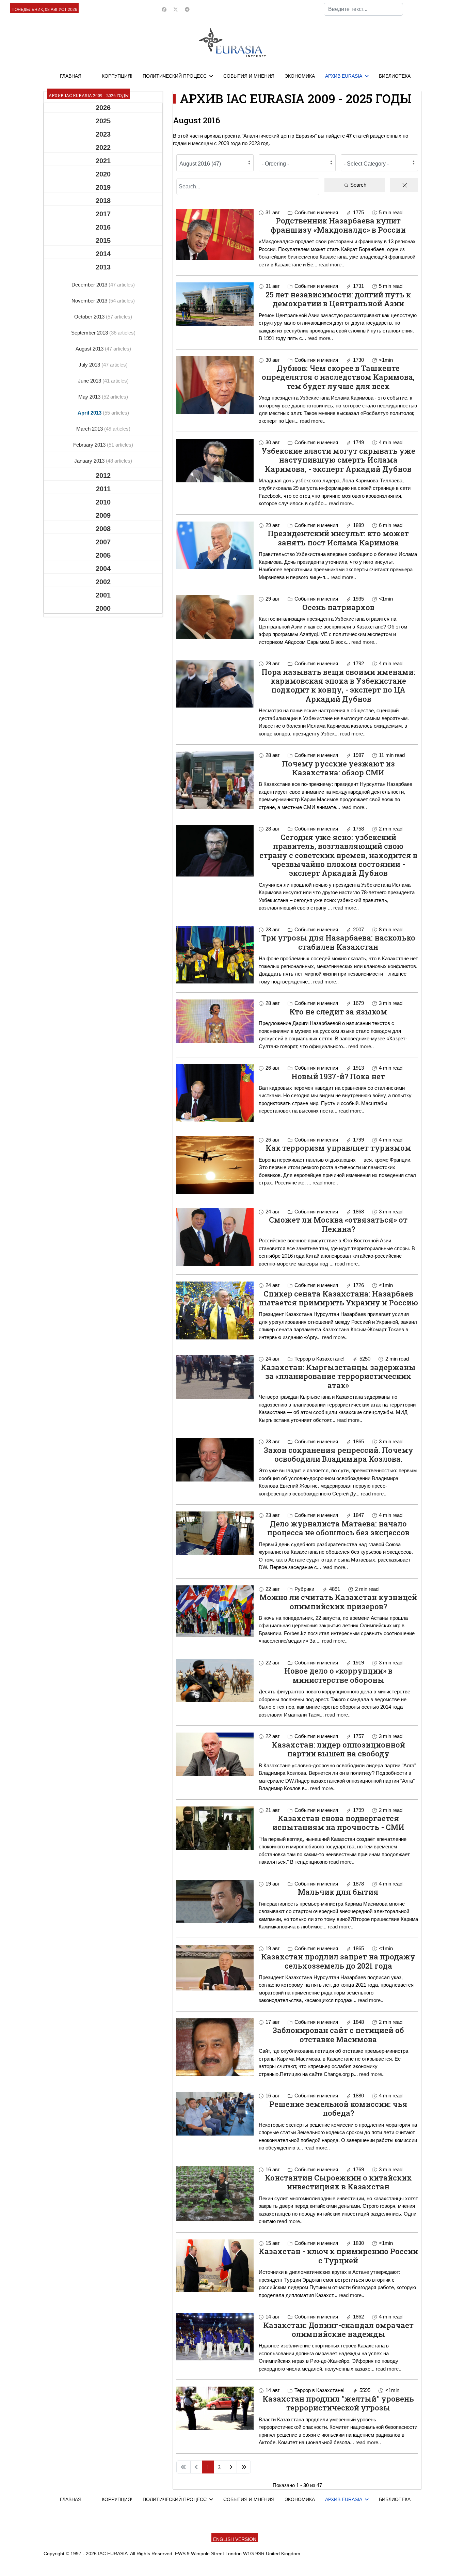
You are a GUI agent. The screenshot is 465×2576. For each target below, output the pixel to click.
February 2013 (90, 445)
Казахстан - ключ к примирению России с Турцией (338, 2256)
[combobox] (363, 9)
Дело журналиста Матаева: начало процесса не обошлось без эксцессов (338, 1528)
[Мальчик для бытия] (215, 1902)
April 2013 (90, 413)
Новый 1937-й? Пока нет (338, 1076)
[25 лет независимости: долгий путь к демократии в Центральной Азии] (215, 304)
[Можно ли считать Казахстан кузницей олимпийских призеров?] (215, 1611)
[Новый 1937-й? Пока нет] (215, 1093)
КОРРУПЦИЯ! (117, 76)
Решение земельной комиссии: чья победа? (338, 2108)
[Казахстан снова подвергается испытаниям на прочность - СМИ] (215, 1828)
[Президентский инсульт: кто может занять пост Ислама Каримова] (215, 545)
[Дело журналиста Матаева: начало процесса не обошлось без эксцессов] (215, 1533)
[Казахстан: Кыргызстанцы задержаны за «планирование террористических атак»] (215, 1377)
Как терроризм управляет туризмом (338, 1148)
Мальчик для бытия (338, 1892)
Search (358, 185)
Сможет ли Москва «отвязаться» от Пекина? (338, 1224)
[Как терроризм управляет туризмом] (215, 1165)
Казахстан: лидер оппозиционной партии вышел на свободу (338, 1749)
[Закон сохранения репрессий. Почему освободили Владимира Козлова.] (215, 1460)
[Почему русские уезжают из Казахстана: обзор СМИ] (215, 780)
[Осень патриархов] (215, 617)
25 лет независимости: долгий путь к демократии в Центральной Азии (338, 299)
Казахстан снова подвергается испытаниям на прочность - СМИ (338, 1823)
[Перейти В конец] (244, 2467)
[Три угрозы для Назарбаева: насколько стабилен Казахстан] (215, 955)
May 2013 (90, 397)
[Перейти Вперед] (231, 2467)
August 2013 (90, 349)
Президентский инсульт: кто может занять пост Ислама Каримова (338, 538)
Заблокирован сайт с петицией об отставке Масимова (338, 2035)
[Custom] (187, 10)
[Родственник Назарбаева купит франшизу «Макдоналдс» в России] (215, 235)
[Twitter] (176, 10)
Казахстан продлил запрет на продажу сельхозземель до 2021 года (338, 1961)
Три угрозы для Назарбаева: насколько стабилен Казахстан (338, 942)
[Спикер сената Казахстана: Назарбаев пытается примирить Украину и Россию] (215, 1310)
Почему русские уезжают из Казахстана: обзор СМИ (338, 768)
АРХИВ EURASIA (344, 76)
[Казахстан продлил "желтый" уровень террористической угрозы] (215, 2408)
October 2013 (90, 317)
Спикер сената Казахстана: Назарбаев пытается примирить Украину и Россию (338, 1298)
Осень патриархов (338, 607)
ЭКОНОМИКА (300, 76)
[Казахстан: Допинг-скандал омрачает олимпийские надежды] (215, 2337)
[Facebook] (164, 10)
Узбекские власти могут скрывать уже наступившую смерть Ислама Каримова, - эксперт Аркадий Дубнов (338, 460)
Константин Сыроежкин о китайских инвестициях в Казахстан (338, 2182)
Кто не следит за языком (338, 1012)
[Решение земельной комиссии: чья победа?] (215, 2114)
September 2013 (90, 333)
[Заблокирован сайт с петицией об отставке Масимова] (215, 2047)
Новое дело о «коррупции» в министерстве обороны (338, 1675)
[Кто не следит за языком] (215, 1021)
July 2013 (90, 365)
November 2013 (90, 301)
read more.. (331, 265)
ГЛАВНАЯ (71, 76)
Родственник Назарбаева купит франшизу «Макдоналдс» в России (338, 225)
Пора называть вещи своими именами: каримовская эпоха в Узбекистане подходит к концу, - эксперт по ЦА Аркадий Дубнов (338, 685)
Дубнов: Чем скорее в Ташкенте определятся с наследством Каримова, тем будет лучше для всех (338, 377)
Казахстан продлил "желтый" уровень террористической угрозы (338, 2403)
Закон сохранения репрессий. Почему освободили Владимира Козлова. (338, 1454)
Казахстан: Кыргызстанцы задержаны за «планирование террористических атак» (338, 1376)
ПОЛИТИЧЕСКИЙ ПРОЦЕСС (175, 76)
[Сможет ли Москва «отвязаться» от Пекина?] (215, 1237)
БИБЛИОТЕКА (395, 76)
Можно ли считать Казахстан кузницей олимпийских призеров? (338, 1602)
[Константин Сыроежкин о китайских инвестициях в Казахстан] (215, 2194)
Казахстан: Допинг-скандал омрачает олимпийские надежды (338, 2330)
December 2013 (90, 285)
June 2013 (90, 381)
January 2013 (90, 461)
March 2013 (90, 429)
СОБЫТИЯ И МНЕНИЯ (249, 76)
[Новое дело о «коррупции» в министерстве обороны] (215, 1681)
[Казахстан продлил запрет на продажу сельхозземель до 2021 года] (215, 1968)
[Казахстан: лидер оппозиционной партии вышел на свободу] (215, 1754)
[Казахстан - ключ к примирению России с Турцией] (215, 2266)
